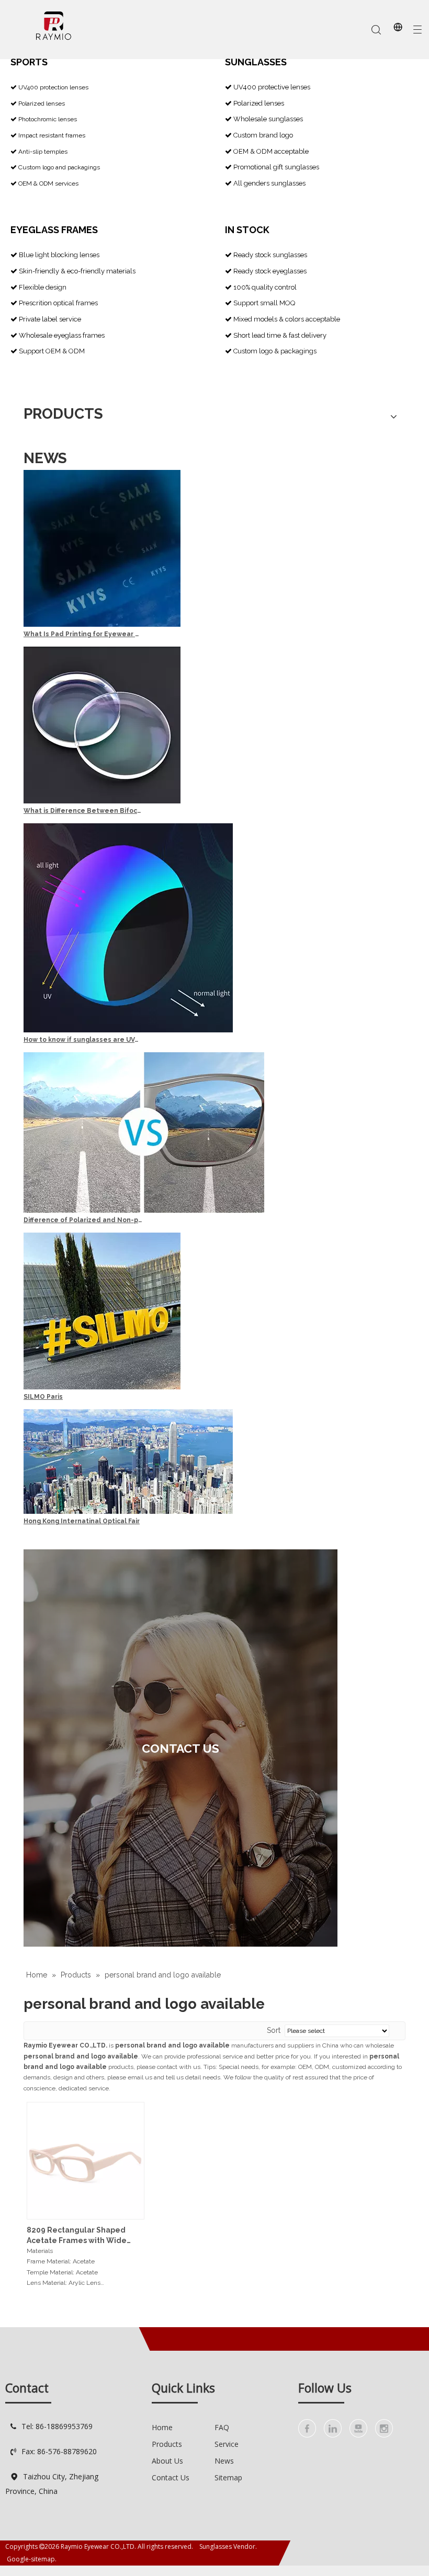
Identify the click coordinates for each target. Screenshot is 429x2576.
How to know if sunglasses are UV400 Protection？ (83, 1040)
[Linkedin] (333, 2428)
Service (227, 2444)
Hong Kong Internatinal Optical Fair (82, 1521)
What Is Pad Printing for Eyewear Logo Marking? (83, 634)
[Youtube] (358, 2428)
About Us (167, 2461)
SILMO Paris (43, 1397)
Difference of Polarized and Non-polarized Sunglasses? (83, 1220)
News (224, 2461)
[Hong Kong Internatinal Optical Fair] (128, 1512)
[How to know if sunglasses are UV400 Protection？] (128, 1030)
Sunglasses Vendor (227, 2546)
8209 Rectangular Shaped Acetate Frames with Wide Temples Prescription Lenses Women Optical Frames (81, 2236)
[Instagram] (384, 2428)
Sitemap (228, 2477)
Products (167, 2444)
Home (162, 2427)
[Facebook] (307, 2428)
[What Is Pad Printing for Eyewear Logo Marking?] (102, 625)
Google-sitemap (31, 2559)
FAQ (222, 2427)
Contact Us (171, 2477)
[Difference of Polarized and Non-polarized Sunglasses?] (144, 1211)
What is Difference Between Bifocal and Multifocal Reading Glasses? (83, 811)
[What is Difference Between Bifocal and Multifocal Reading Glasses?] (102, 801)
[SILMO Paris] (102, 1387)
